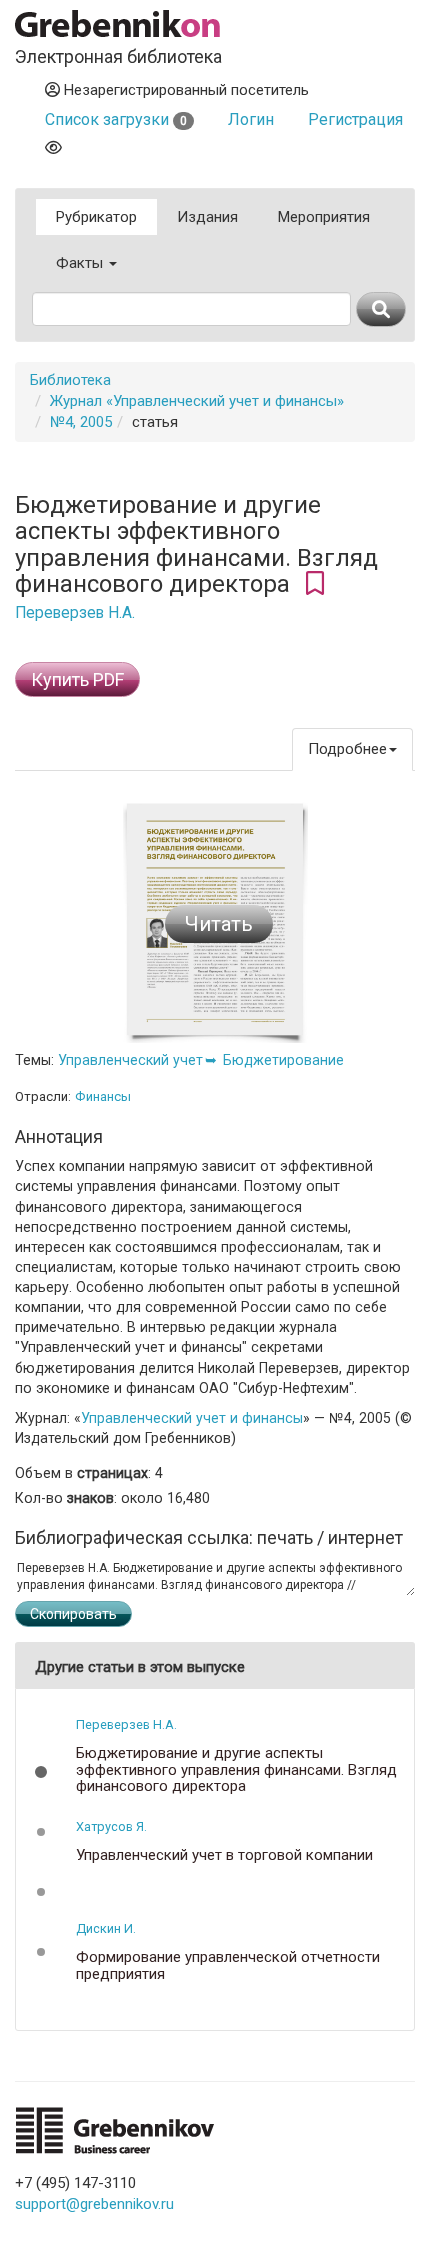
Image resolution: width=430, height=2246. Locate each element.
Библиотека (70, 380)
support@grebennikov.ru (94, 2204)
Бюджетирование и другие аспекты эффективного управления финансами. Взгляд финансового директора (236, 1770)
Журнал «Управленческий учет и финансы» (197, 401)
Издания (207, 217)
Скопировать (73, 1614)
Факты (81, 263)
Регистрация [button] (355, 119)
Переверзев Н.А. (75, 613)
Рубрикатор (96, 217)
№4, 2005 (81, 422)
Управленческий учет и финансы (192, 1418)
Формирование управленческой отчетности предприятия (228, 1965)
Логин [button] (251, 119)
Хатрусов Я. (111, 1826)
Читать (219, 924)
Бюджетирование (283, 1060)
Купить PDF (77, 679)
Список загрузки (116, 119)
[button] (41, 1772)
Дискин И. (106, 1928)
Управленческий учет (130, 1060)
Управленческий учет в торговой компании (224, 1855)
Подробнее (347, 749)
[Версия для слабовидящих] (53, 147)
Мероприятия (324, 217)
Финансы (103, 1096)
